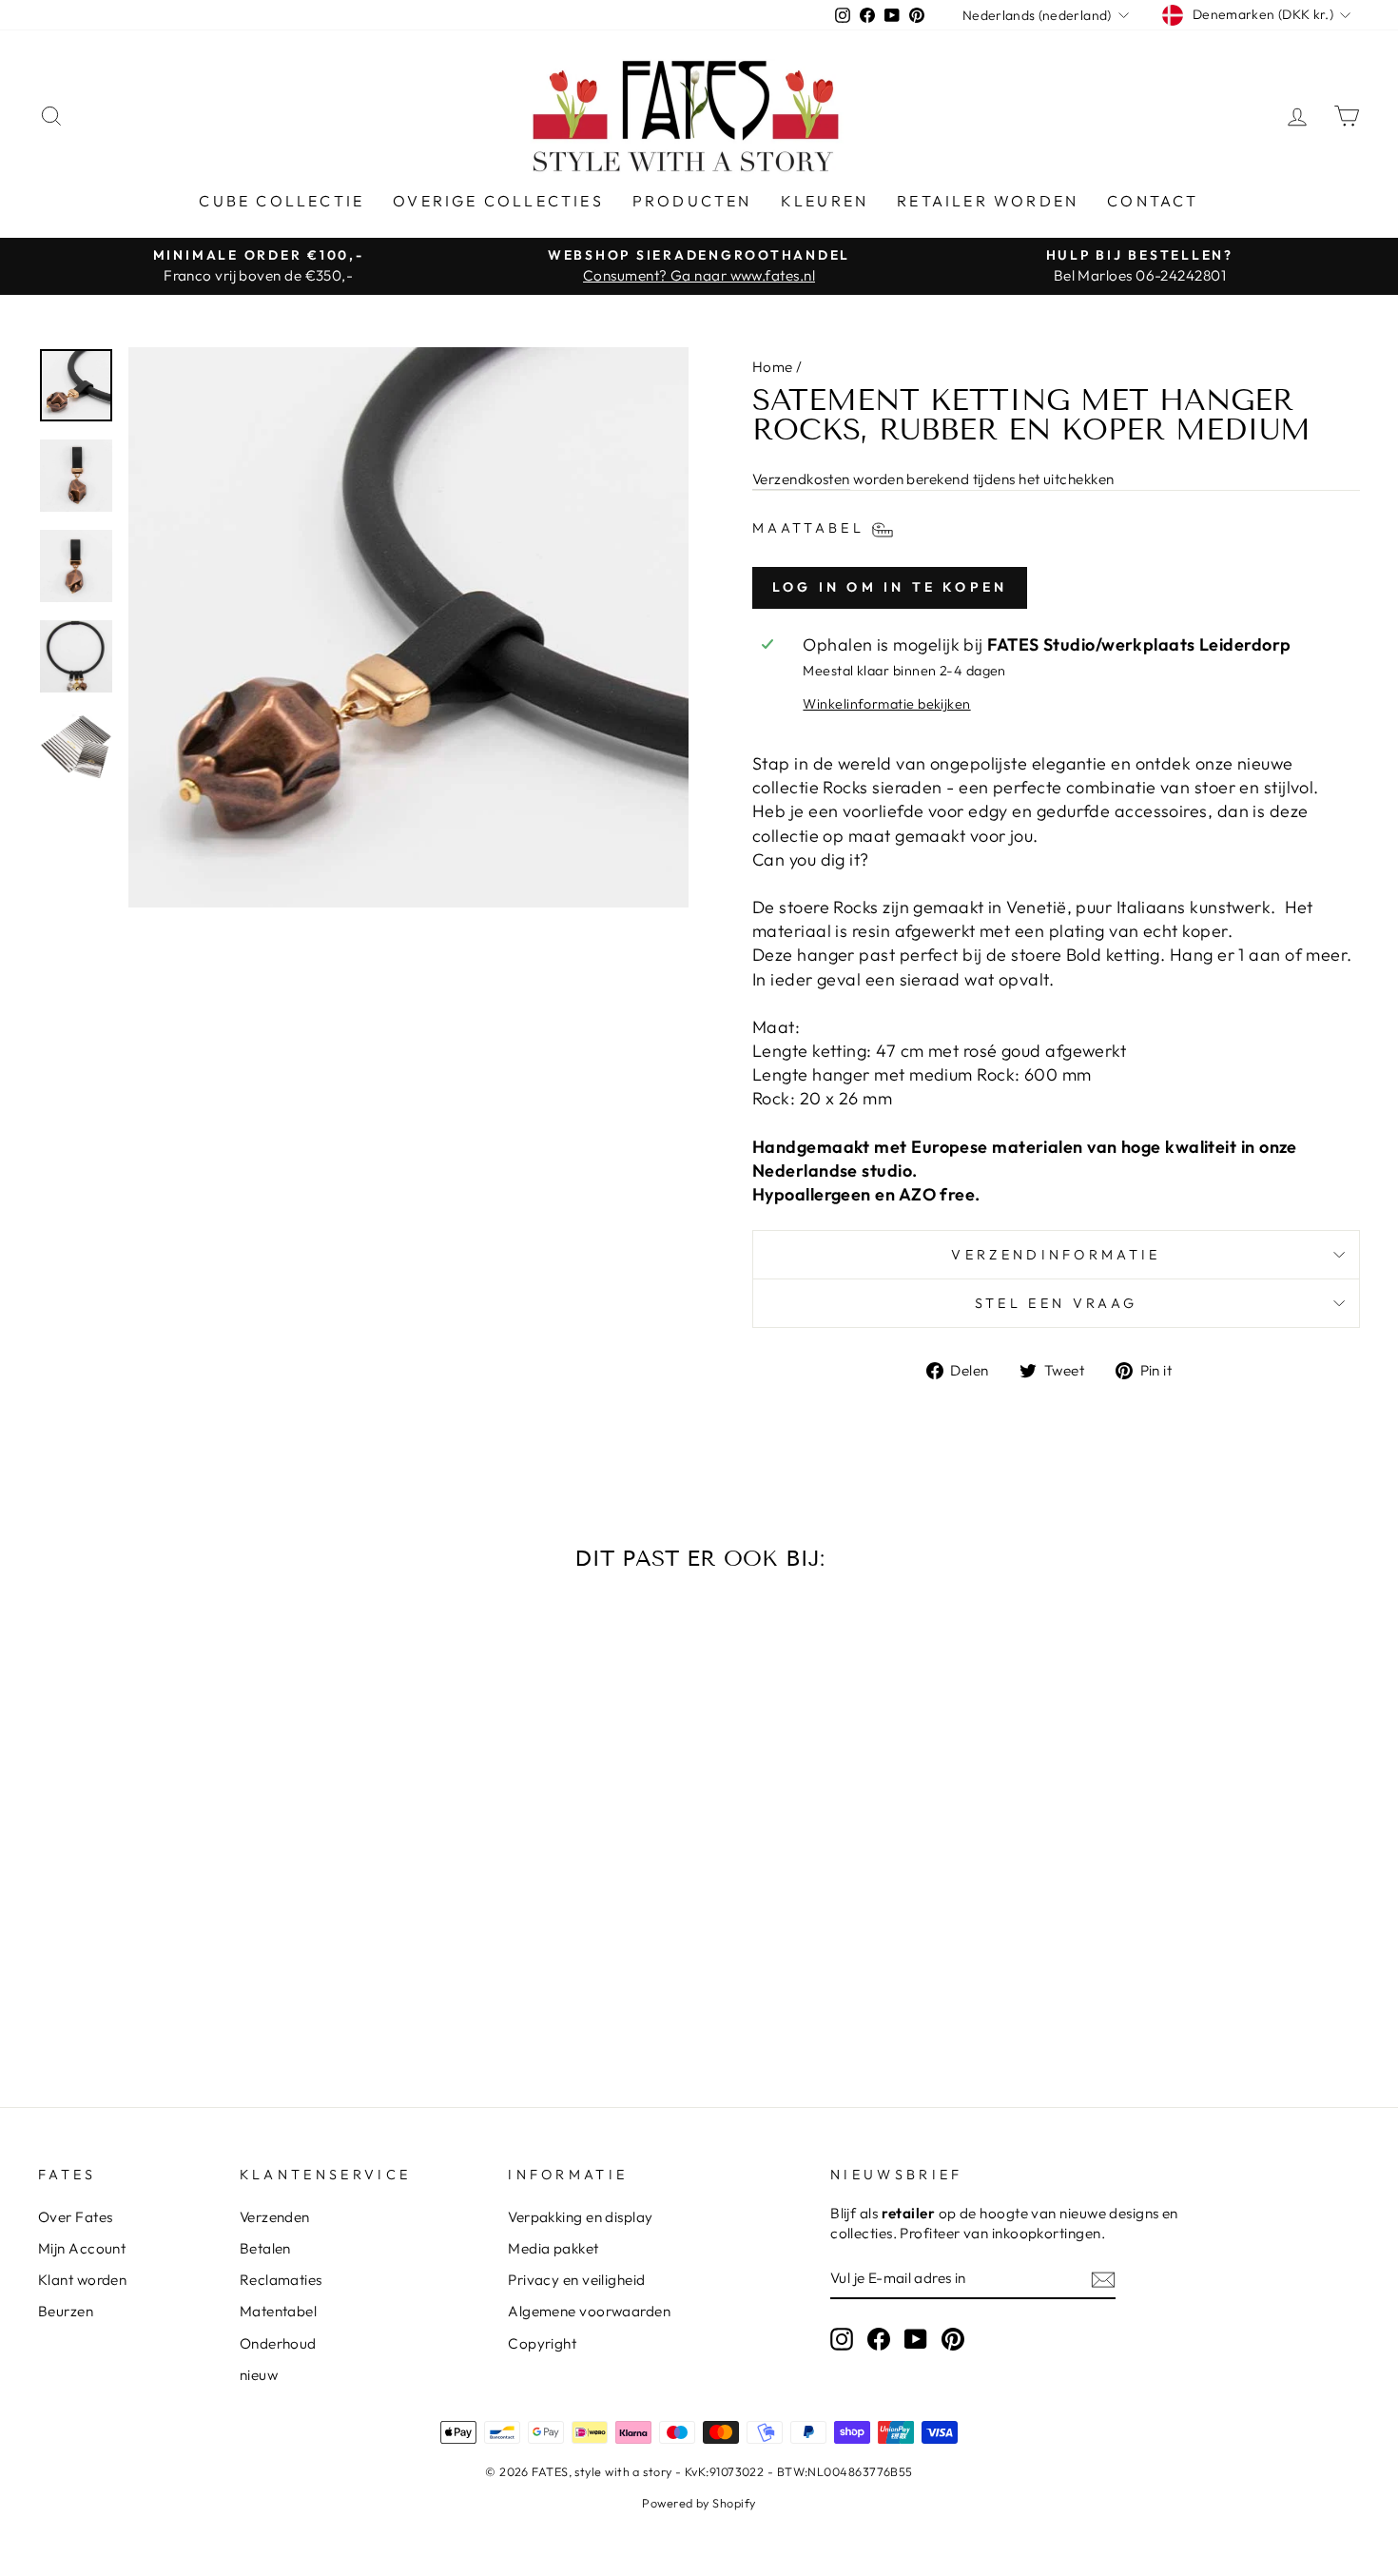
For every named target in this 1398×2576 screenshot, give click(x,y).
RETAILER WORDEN (988, 201)
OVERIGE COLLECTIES (498, 201)
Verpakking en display (580, 2217)
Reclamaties (281, 2280)
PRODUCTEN (692, 201)
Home (773, 367)
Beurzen (66, 2311)
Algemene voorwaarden (589, 2311)
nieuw (259, 2375)
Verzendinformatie (1056, 1255)
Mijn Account (82, 2248)
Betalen (265, 2248)
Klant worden (82, 2280)
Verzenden (275, 2217)
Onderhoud (278, 2343)
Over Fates (76, 2217)
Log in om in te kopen (890, 587)
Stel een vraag (1056, 1303)
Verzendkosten (801, 479)
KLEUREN (825, 201)
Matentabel (279, 2311)
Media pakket (553, 2248)
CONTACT (1153, 201)
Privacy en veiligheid (576, 2280)
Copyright (542, 2343)
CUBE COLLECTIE (282, 201)
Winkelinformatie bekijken (886, 704)
